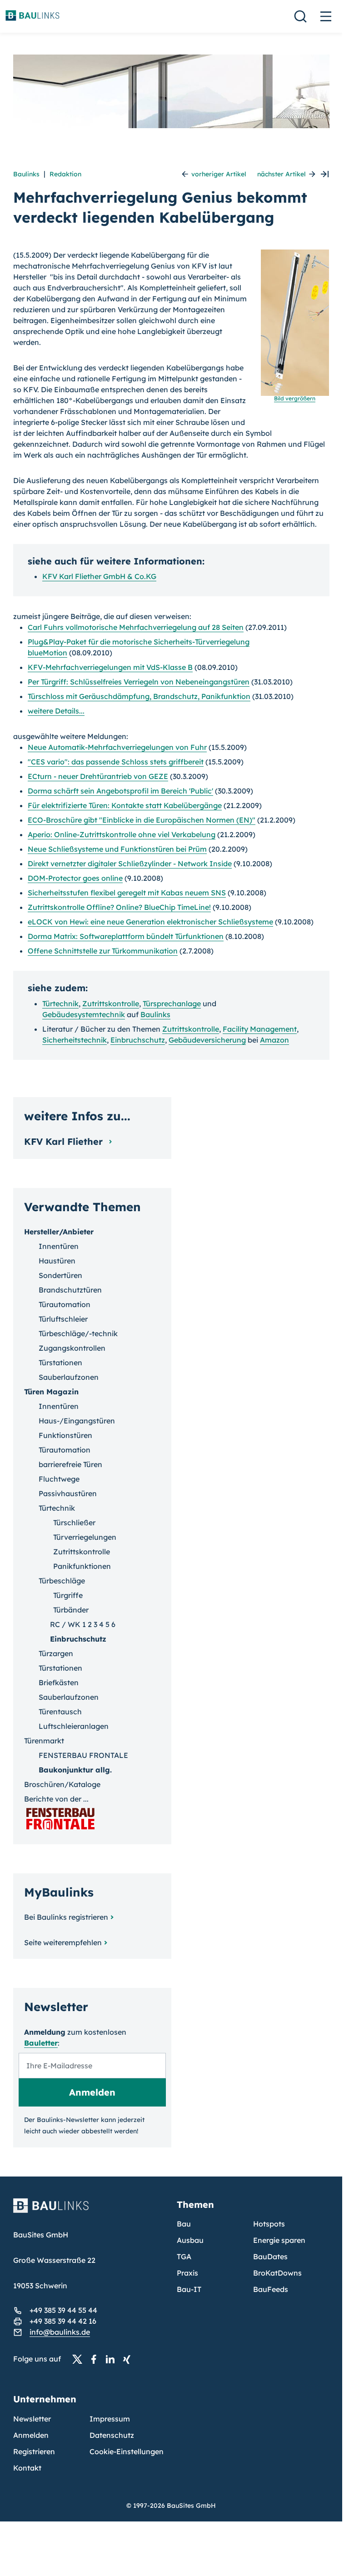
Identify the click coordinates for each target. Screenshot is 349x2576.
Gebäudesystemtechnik (84, 1014)
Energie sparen (279, 2240)
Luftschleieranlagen (74, 1726)
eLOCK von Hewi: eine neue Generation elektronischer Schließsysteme (150, 922)
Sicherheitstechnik (75, 1040)
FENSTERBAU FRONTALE (83, 1755)
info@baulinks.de (60, 2332)
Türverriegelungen (85, 1537)
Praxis (187, 2273)
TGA (184, 2256)
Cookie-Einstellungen (127, 2451)
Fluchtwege (59, 1479)
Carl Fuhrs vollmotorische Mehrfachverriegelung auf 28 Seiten (136, 627)
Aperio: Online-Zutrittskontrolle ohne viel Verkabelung (122, 834)
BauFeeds (271, 2289)
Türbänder (71, 1610)
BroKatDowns (277, 2273)
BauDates (270, 2256)
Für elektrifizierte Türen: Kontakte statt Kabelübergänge (125, 805)
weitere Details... (56, 711)
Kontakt (27, 2468)
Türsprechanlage (172, 1003)
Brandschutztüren (70, 1290)
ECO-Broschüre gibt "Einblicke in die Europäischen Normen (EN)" (142, 820)
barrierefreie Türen (70, 1464)
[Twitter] (80, 2359)
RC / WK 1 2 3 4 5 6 (83, 1624)
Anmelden (31, 2435)
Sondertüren (60, 1275)
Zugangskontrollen (72, 1348)
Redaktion (65, 174)
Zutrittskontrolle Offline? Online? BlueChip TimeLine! (119, 907)
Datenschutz (112, 2435)
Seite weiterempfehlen (63, 1942)
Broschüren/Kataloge (62, 1784)
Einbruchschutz (138, 1040)
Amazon (274, 1040)
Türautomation (65, 1304)
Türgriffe (68, 1595)
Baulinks (26, 174)
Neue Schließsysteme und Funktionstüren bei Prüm (117, 849)
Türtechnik (60, 1003)
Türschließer (74, 1523)
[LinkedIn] (113, 2359)
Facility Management (260, 1029)
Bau (184, 2224)
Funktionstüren (65, 1435)
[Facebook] (96, 2359)
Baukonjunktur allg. (75, 1770)
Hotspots (269, 2224)
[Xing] (129, 2359)
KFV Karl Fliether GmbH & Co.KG (99, 576)
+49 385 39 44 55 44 (63, 2310)
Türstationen (60, 1363)
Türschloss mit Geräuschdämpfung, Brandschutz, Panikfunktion (139, 696)
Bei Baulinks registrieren (66, 1917)
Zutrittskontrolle (111, 1003)
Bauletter (41, 2043)
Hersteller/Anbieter (59, 1232)
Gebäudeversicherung (207, 1040)
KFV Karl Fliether (65, 1141)
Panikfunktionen (82, 1566)
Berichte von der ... (56, 1799)
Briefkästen (59, 1682)
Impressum (110, 2419)
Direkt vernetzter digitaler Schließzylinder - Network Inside (130, 864)
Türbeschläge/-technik (78, 1333)
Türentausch (60, 1712)
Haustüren (57, 1261)
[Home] (90, 2211)
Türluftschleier (63, 1319)
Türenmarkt (44, 1741)
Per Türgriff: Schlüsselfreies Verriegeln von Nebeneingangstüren (139, 682)
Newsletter (32, 2419)
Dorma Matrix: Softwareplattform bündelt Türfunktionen (126, 936)
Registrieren (34, 2451)
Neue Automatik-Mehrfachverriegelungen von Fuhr (117, 747)
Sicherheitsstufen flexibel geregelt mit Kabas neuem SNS (127, 893)
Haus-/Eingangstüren (77, 1421)
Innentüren (59, 1246)
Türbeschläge (62, 1581)
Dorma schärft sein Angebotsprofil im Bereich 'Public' (120, 791)
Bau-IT (189, 2289)
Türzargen (56, 1653)
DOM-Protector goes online (75, 878)
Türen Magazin (51, 1392)
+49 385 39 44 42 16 (63, 2321)
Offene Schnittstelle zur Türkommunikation (103, 951)
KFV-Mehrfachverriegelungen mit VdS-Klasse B (110, 667)
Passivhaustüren (68, 1493)
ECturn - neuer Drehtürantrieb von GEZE (98, 776)
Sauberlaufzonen (69, 1377)
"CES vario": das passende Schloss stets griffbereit (116, 762)
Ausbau (190, 2240)
